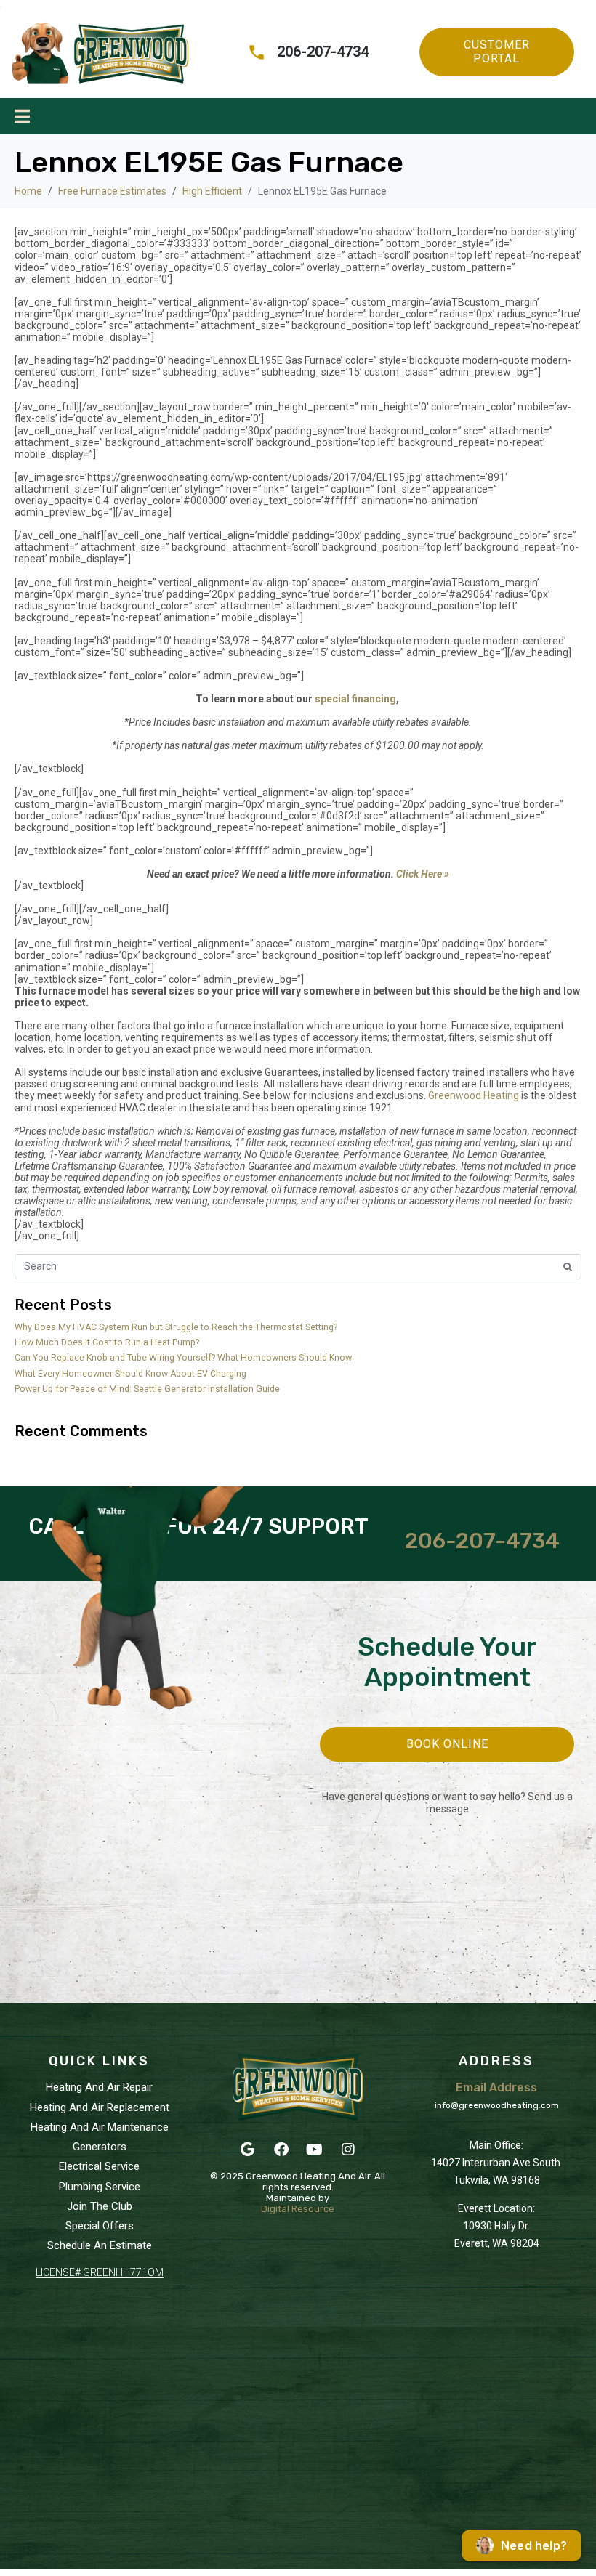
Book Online (447, 1744)
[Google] (248, 2150)
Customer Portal (497, 51)
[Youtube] (315, 2150)
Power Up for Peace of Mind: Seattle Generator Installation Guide (147, 1389)
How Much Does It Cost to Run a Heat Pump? (107, 1342)
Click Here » (423, 874)
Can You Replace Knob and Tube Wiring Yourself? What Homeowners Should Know (183, 1358)
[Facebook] (281, 2150)
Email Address (496, 2087)
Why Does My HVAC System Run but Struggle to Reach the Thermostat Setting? (176, 1327)
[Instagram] (348, 2150)
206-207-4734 (482, 1541)
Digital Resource (298, 2209)
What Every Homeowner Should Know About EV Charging (132, 1374)
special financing (354, 699)
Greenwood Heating (474, 1095)
